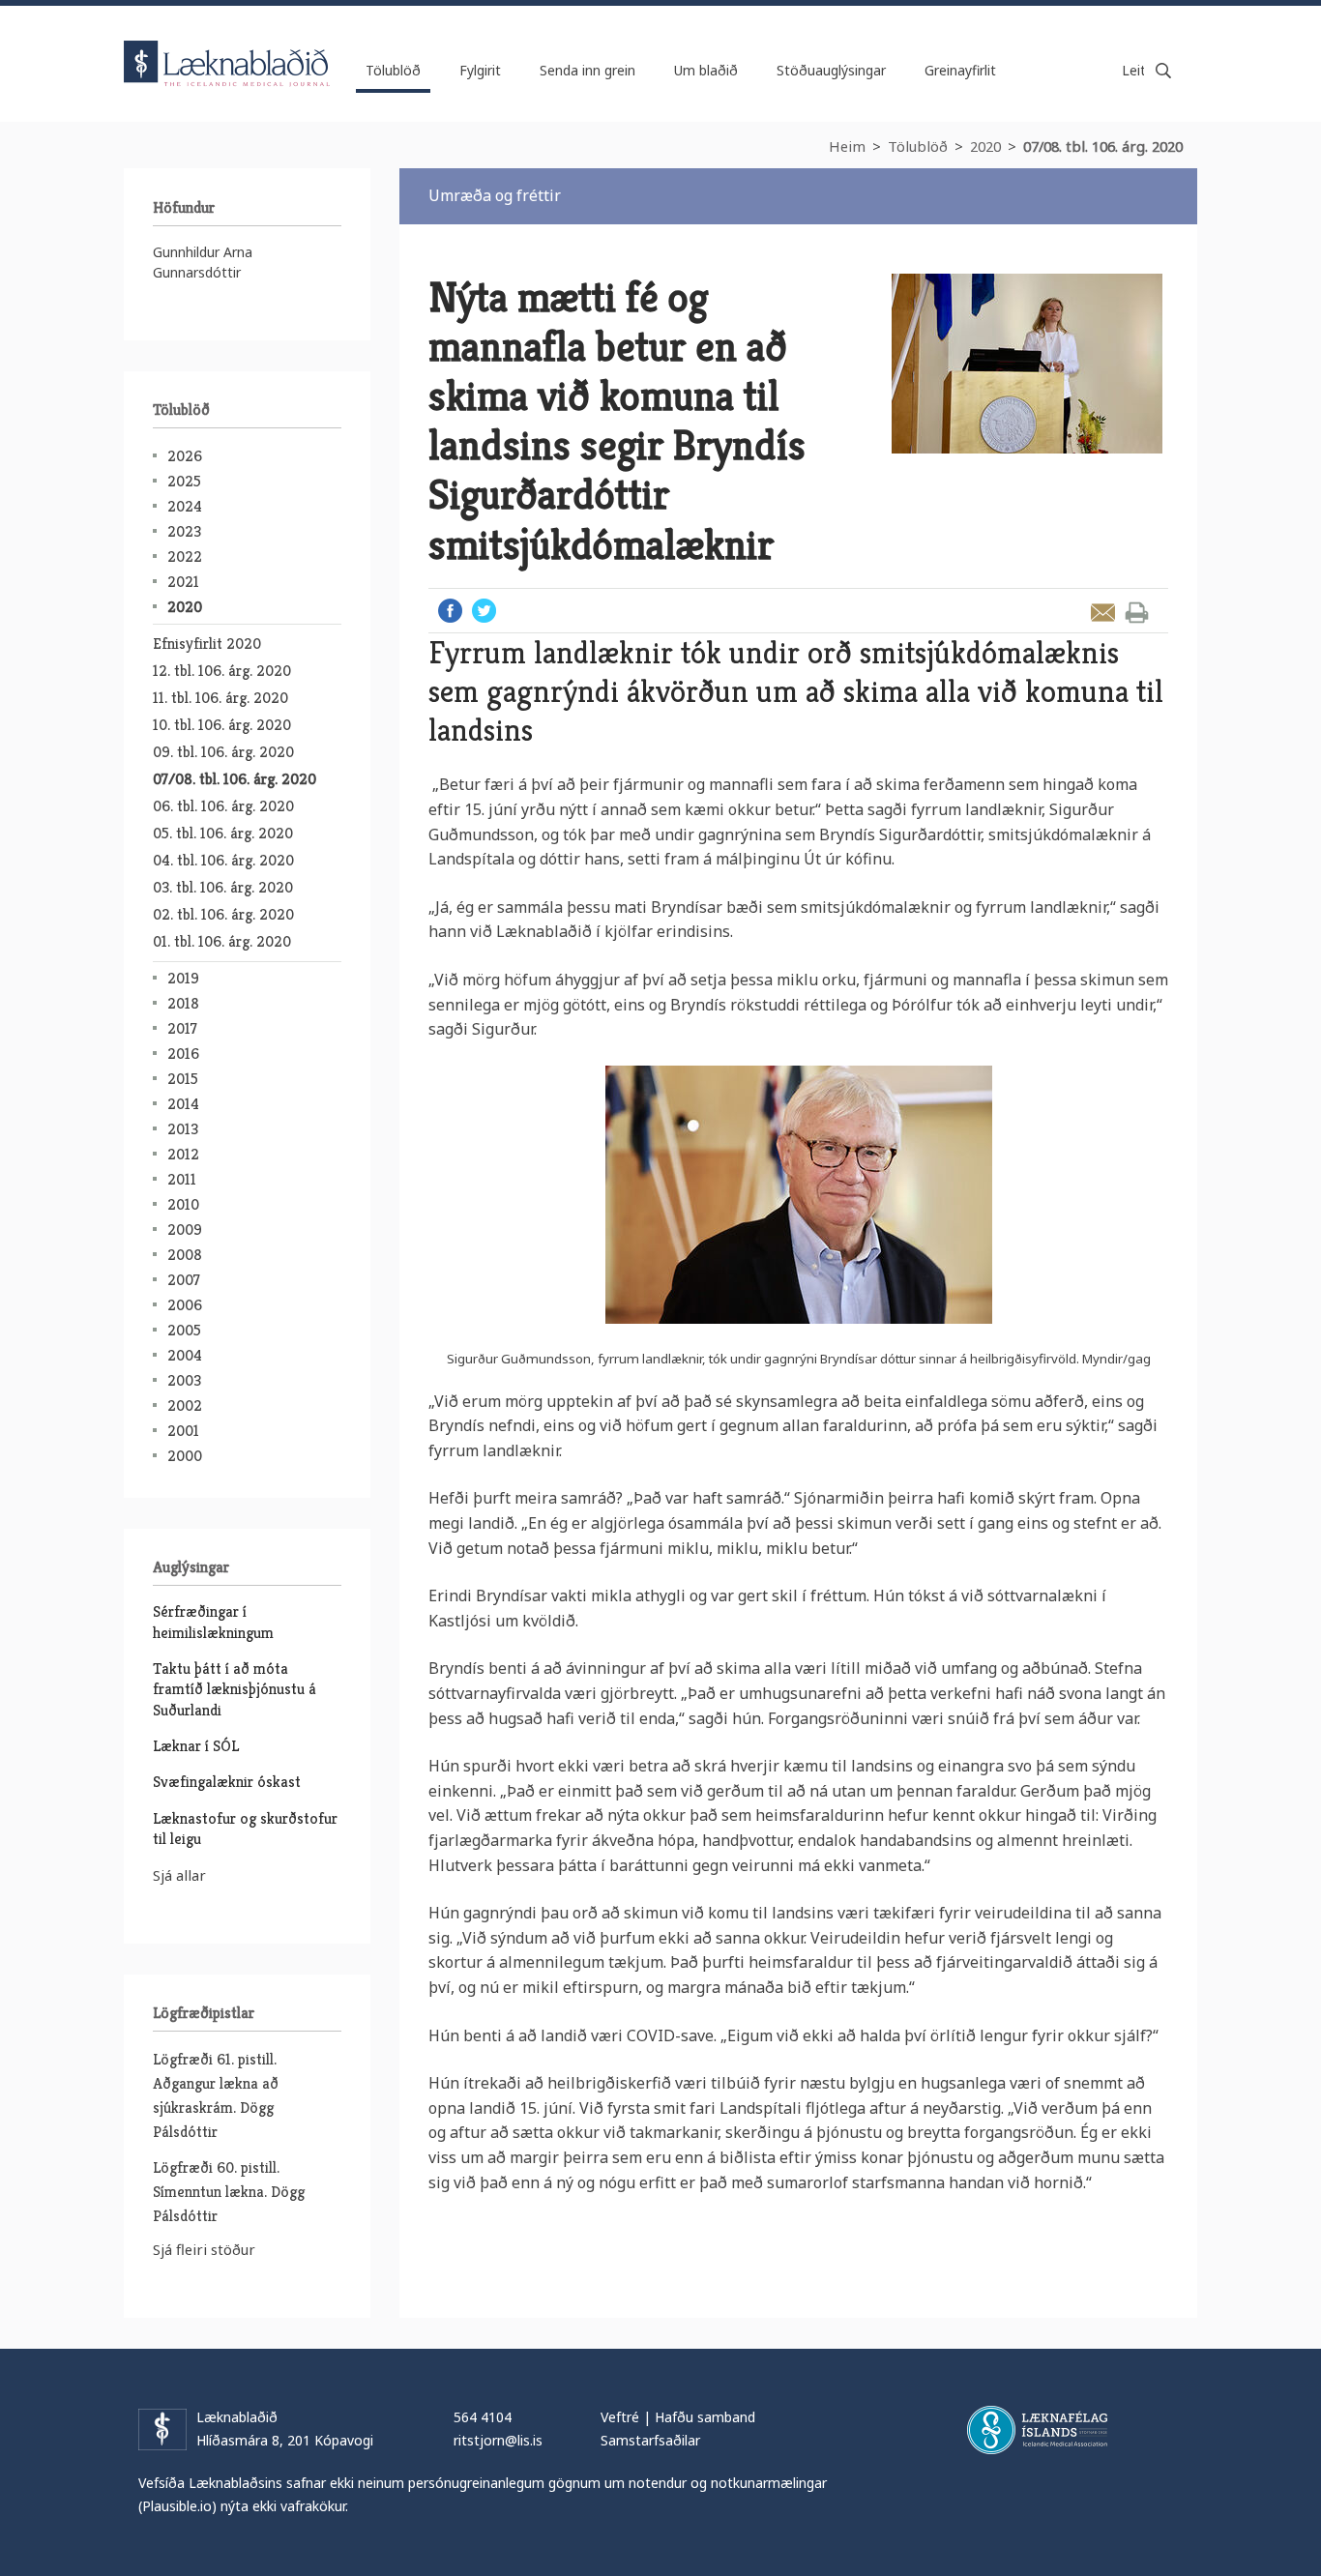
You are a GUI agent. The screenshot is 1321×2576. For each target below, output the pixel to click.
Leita (1163, 71)
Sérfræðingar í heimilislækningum (213, 1622)
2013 (183, 1129)
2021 (183, 582)
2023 (184, 531)
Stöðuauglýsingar (831, 70)
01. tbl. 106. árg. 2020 (222, 941)
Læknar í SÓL (196, 1746)
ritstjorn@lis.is (498, 2440)
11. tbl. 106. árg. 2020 (220, 698)
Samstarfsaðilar (650, 2440)
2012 (183, 1154)
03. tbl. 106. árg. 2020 (223, 887)
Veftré (620, 2417)
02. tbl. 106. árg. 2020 (223, 914)
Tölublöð (918, 146)
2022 (185, 556)
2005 (184, 1330)
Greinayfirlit (960, 70)
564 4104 (483, 2417)
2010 (183, 1204)
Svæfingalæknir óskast (227, 1782)
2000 (185, 1456)
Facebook (450, 611)
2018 (183, 1003)
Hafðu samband (705, 2417)
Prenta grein (1137, 613)
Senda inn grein (587, 70)
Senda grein (1103, 613)
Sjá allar (179, 1875)
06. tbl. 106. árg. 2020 (223, 806)
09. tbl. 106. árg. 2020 (223, 752)
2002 (185, 1405)
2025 (184, 481)
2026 (185, 456)
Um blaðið (706, 70)
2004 (185, 1355)
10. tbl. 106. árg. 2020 (222, 725)
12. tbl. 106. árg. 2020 (222, 671)
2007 (184, 1280)
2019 (183, 978)
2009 (185, 1229)
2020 (985, 146)
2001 (183, 1431)
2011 (182, 1179)
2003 (184, 1380)
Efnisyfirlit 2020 (207, 644)
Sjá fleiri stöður (204, 2249)
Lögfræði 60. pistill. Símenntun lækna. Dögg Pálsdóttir (229, 2192)
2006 (185, 1305)
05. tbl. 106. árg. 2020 (223, 833)
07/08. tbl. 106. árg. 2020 (1103, 146)
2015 (183, 1079)
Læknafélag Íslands (1037, 2430)
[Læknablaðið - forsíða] (227, 46)
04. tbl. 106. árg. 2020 (223, 860)
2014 (183, 1104)
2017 (182, 1028)
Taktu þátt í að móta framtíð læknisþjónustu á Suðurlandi (235, 1689)
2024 (185, 506)
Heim (847, 146)
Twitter (484, 611)
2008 (185, 1255)
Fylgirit (480, 70)
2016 (183, 1054)
